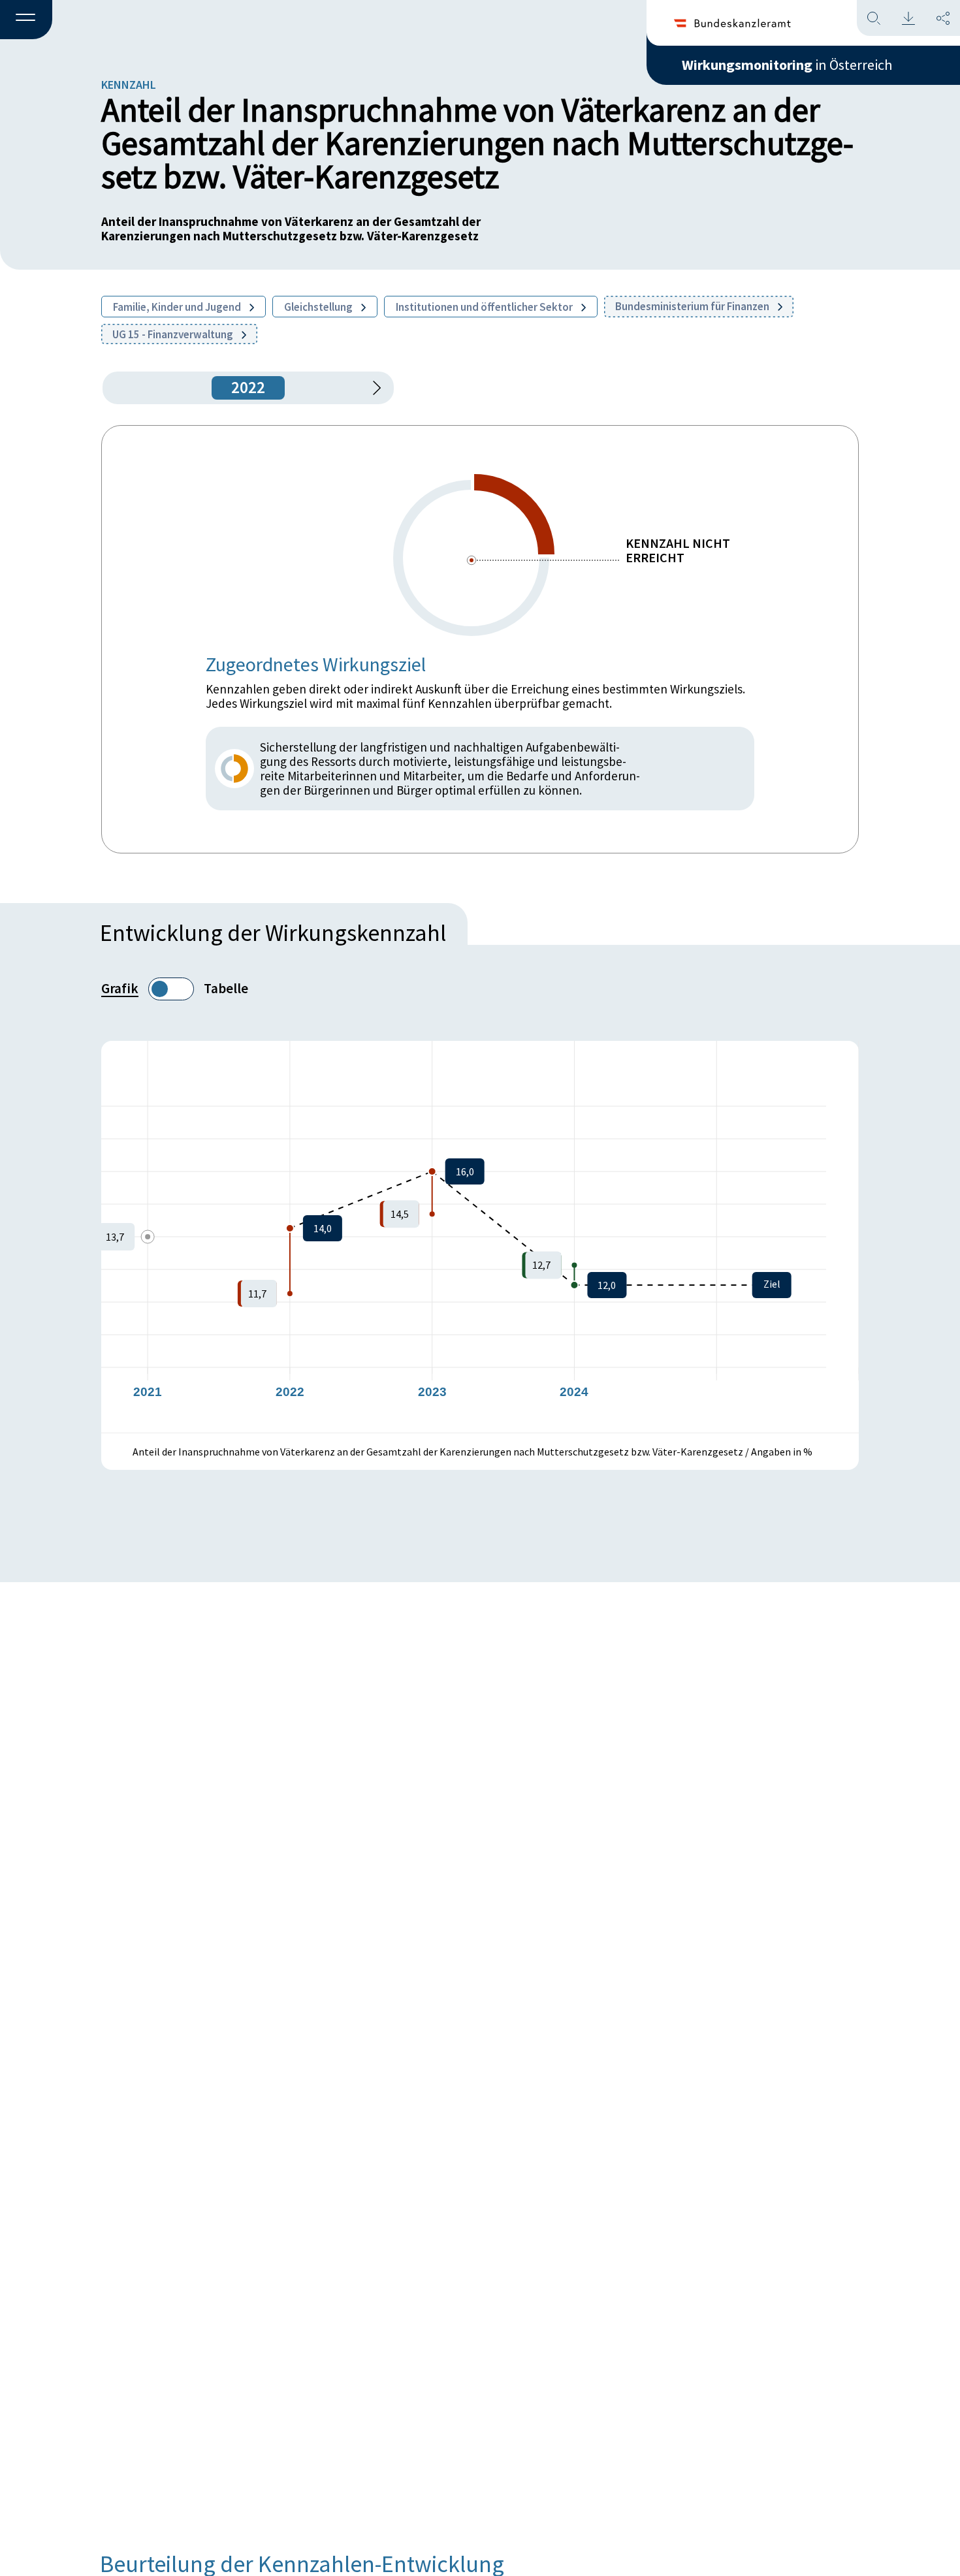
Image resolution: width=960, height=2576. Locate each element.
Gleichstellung (319, 307)
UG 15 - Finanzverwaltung (174, 334)
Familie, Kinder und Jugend (178, 307)
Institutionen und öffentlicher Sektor (485, 307)
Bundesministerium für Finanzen (693, 306)
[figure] (480, 1237)
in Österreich (787, 65)
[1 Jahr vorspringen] (372, 388)
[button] (26, 20)
